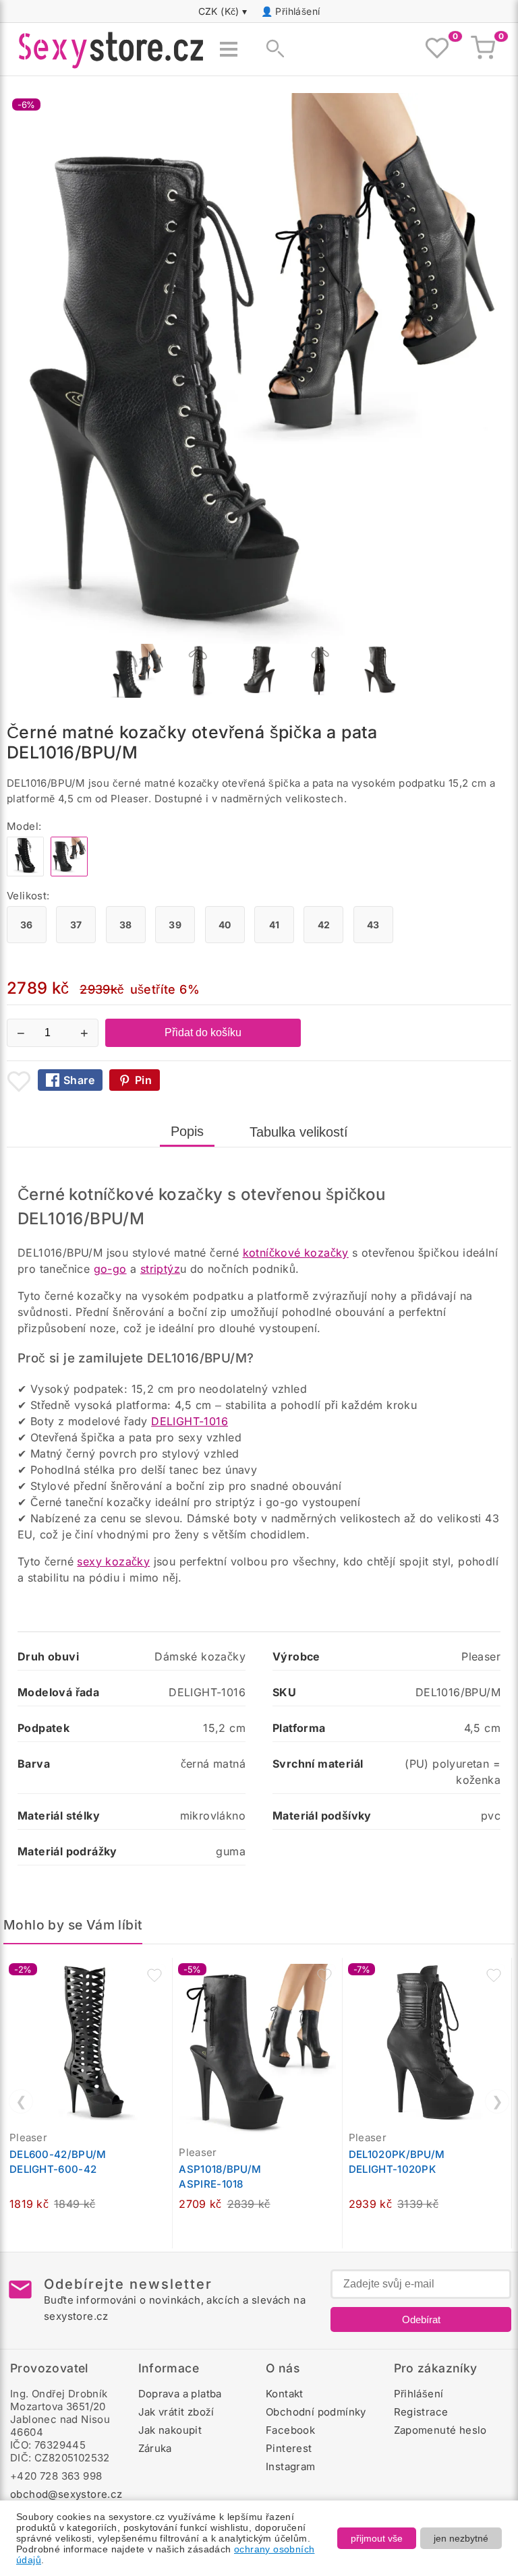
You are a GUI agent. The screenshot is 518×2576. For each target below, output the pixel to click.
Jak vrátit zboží (176, 2412)
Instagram (291, 2466)
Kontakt (285, 2394)
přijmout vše (377, 2538)
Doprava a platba (180, 2394)
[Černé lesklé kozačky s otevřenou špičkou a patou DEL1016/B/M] (25, 873)
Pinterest (289, 2448)
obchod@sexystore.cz (66, 2494)
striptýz (160, 1269)
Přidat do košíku (203, 1032)
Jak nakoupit (170, 2430)
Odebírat (421, 2319)
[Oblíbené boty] (437, 49)
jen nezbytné (461, 2538)
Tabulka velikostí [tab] (299, 1132)
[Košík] (483, 49)
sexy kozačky (113, 1561)
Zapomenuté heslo (440, 2430)
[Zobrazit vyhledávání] (271, 49)
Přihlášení (297, 11)
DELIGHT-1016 (190, 1421)
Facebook (290, 2430)
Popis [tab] (187, 1131)
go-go (110, 1269)
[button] (154, 1975)
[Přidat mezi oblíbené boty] (19, 1081)
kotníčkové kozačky (296, 1253)
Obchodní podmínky (316, 2412)
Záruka (155, 2448)
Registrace (421, 2412)
